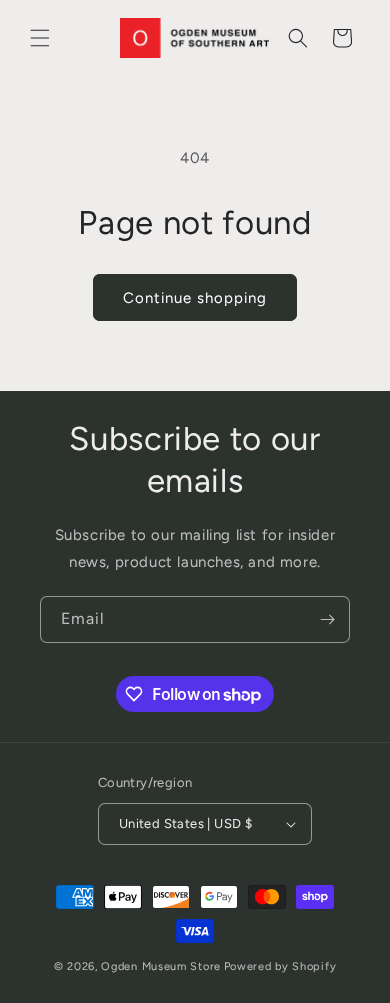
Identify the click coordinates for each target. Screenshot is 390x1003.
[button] (40, 38)
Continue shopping (195, 298)
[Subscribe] (327, 619)
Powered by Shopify (280, 966)
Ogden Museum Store (161, 966)
